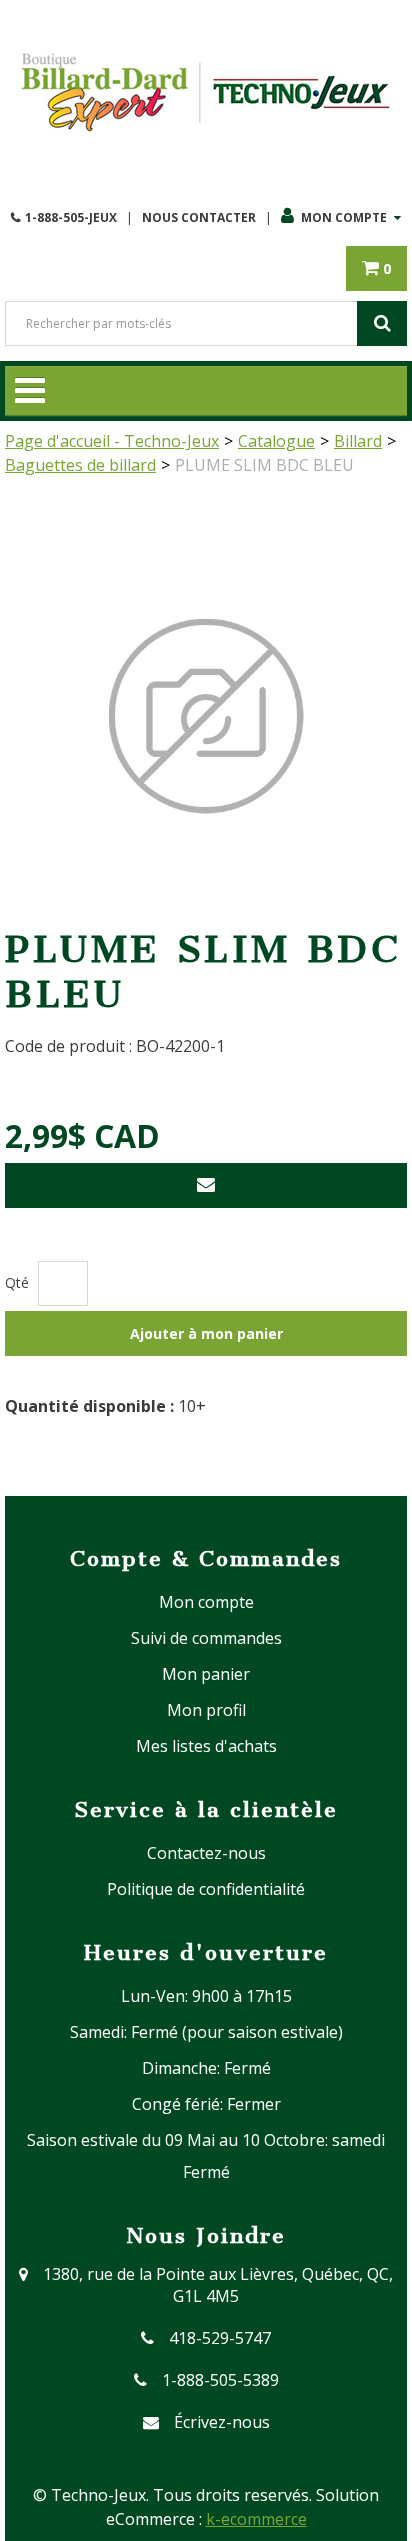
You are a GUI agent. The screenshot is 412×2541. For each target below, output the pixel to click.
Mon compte (344, 217)
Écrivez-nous (222, 2422)
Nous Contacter (199, 217)
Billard (358, 441)
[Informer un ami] (206, 1185)
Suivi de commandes (206, 1638)
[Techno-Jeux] (206, 92)
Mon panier (206, 1674)
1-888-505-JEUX (71, 217)
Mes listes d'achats (206, 1746)
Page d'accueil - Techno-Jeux (112, 441)
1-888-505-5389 (220, 2380)
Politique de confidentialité (206, 1889)
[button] (376, 268)
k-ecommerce (256, 2519)
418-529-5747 (220, 2338)
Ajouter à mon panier (206, 1333)
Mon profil (206, 1710)
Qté (17, 1282)
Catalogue (276, 441)
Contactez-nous (206, 1853)
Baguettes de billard (80, 465)
